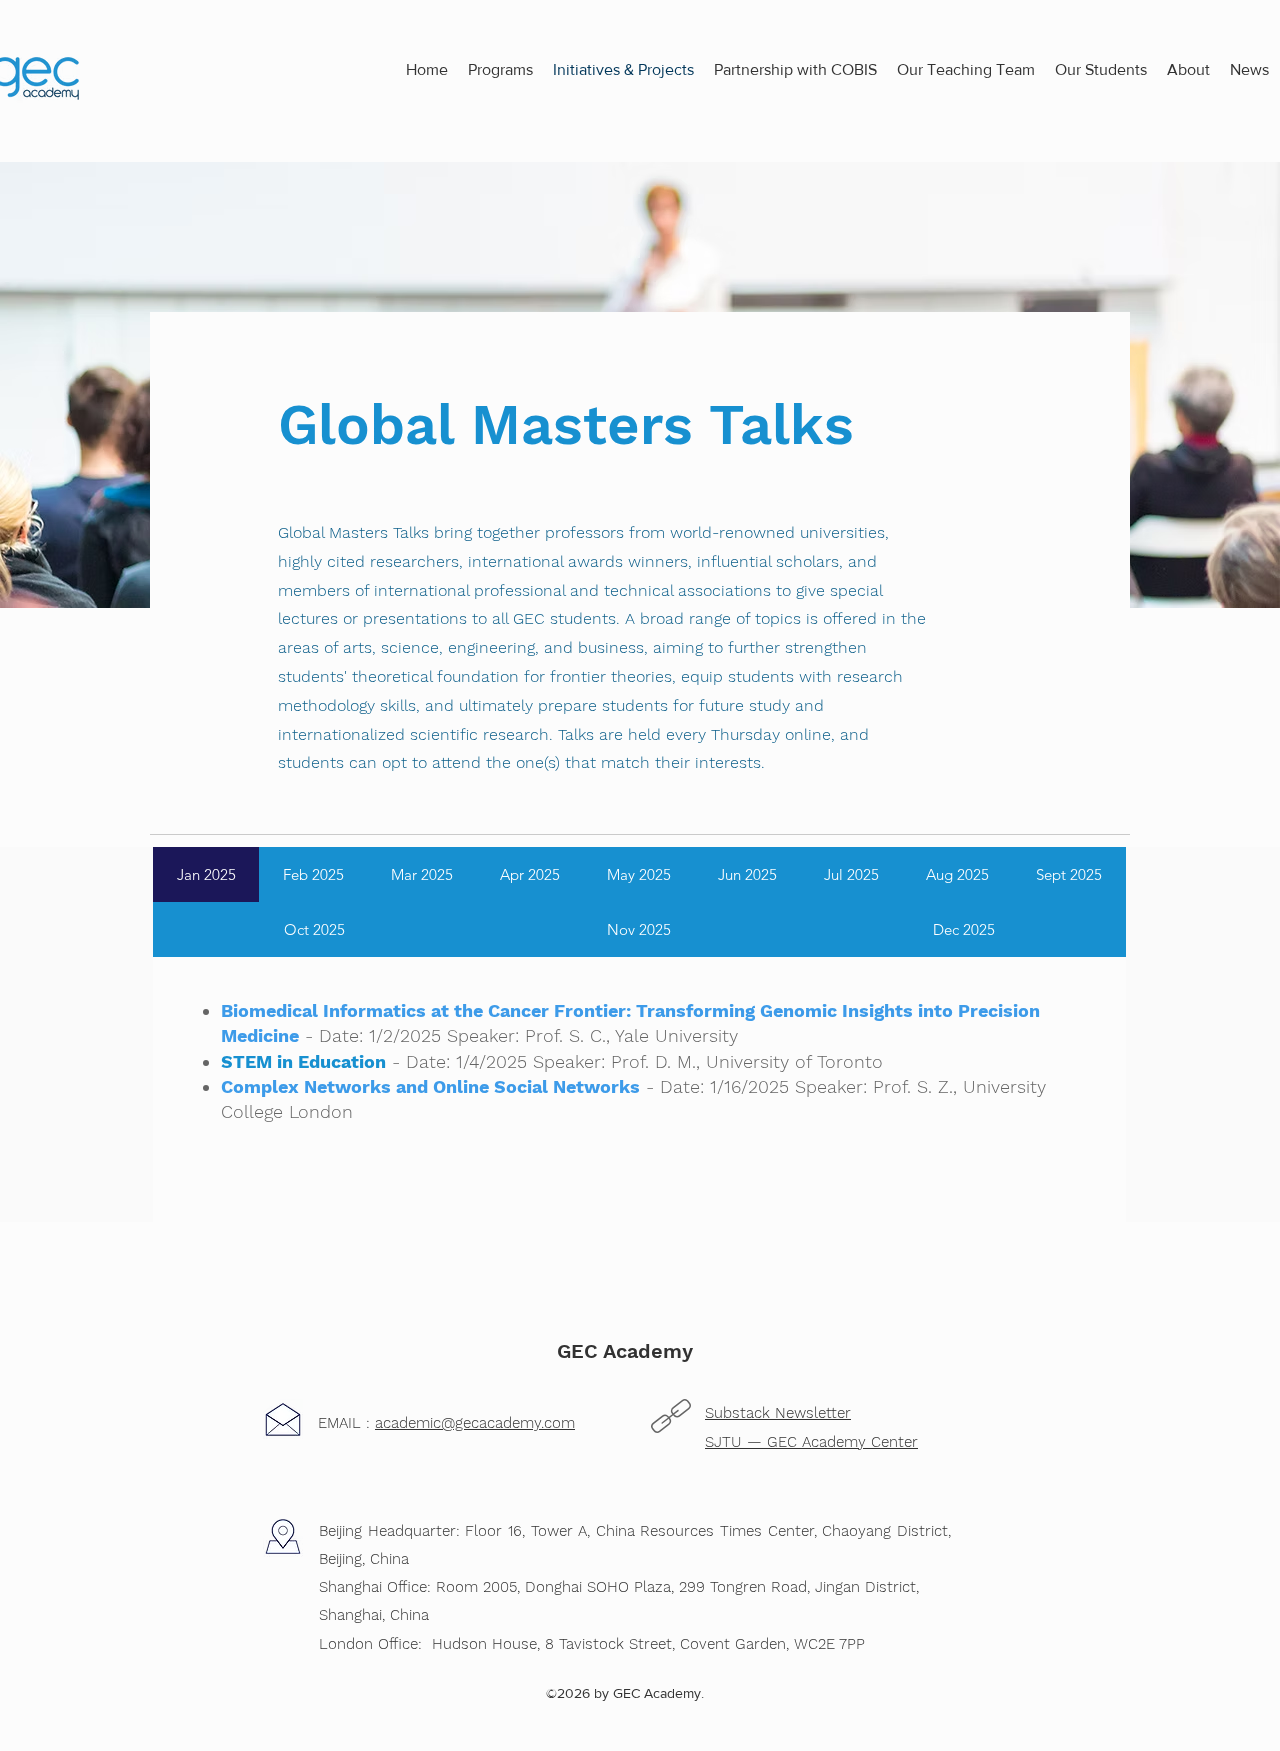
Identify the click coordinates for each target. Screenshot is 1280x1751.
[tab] (206, 874)
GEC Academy (625, 1351)
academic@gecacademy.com (475, 1423)
